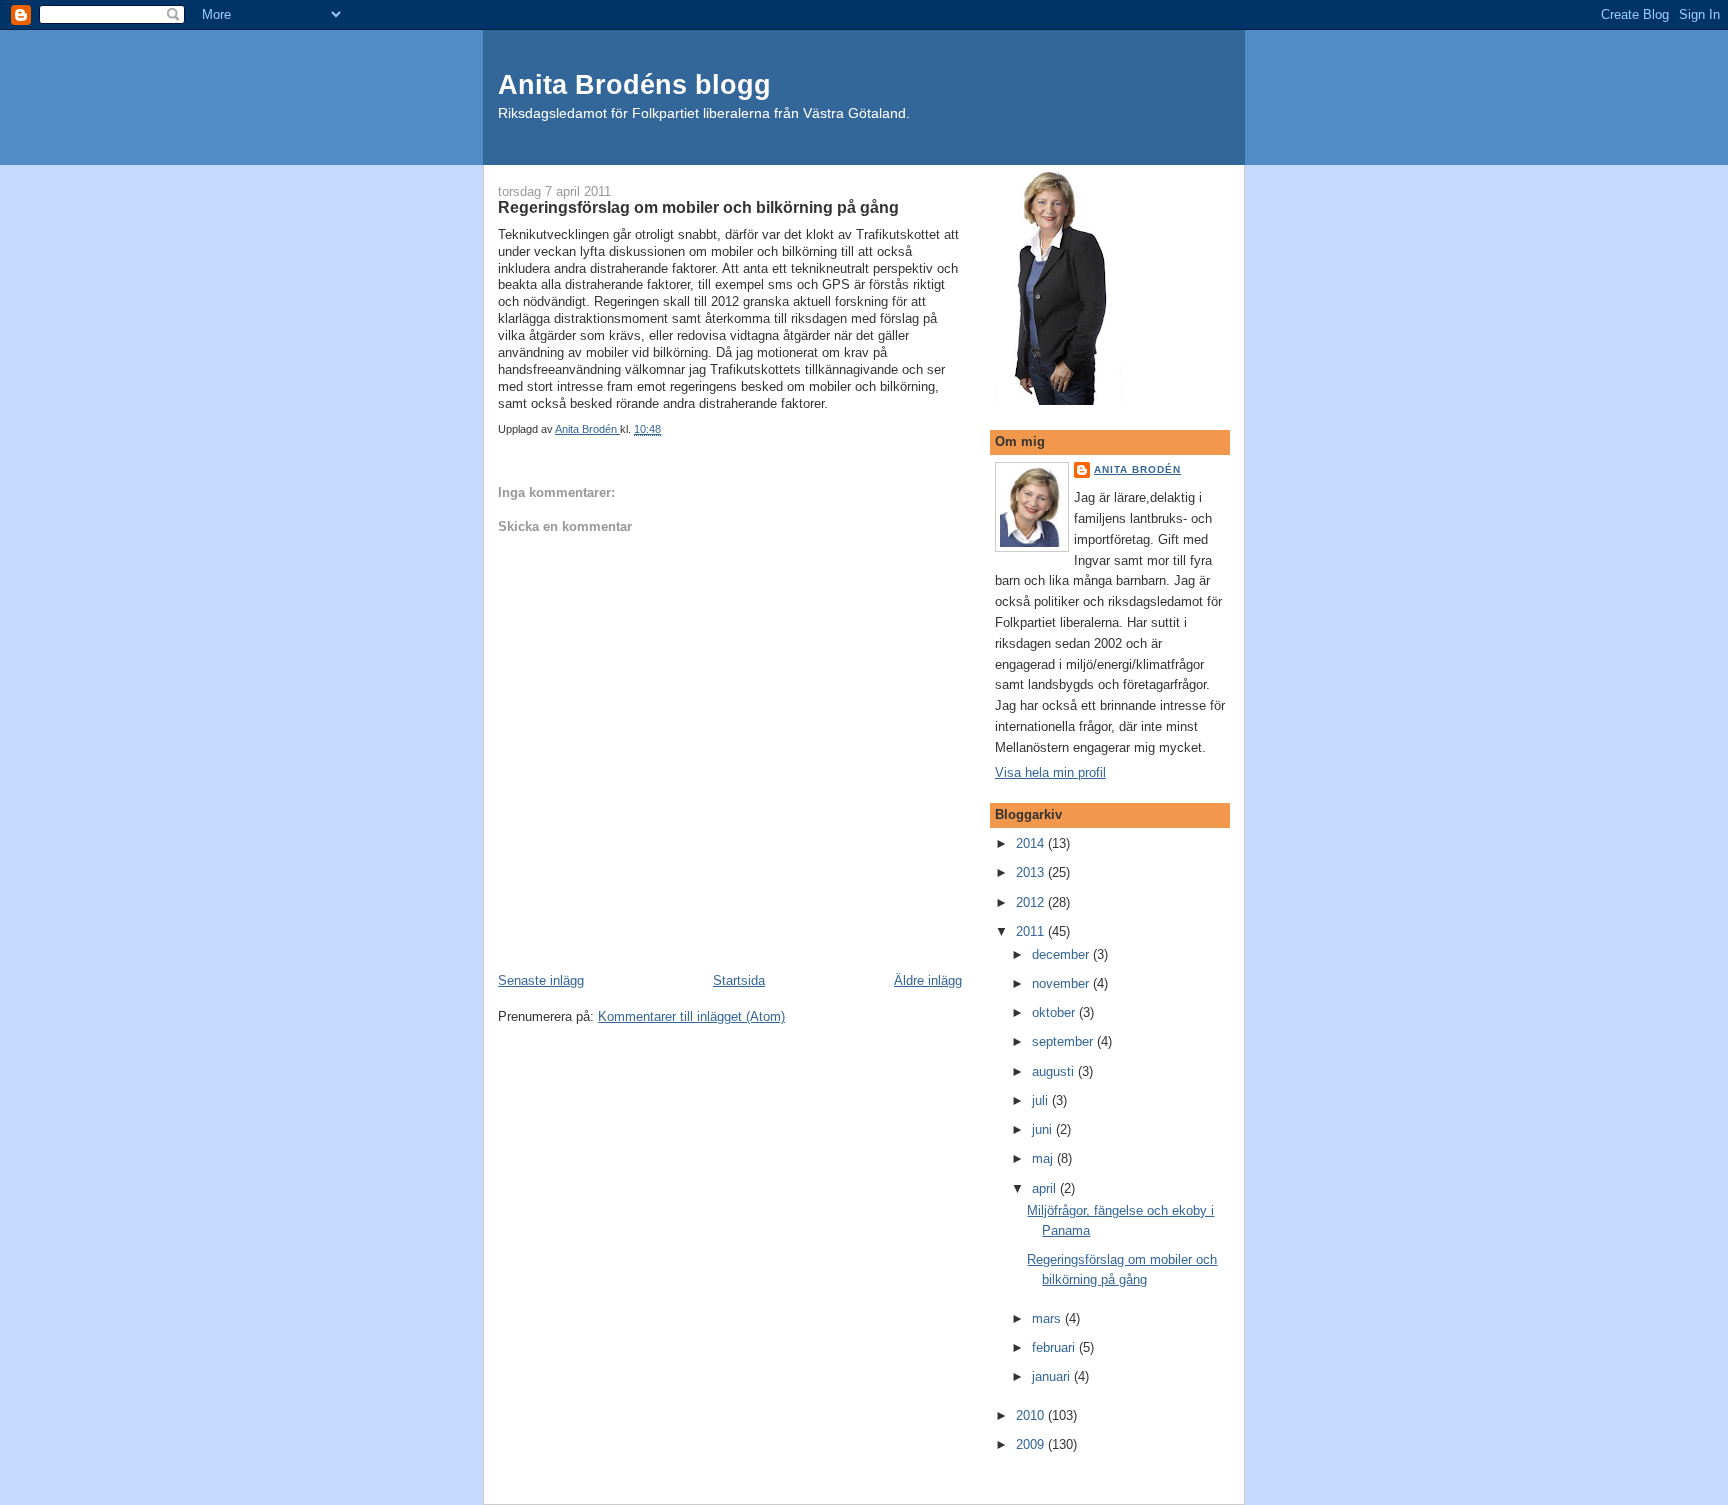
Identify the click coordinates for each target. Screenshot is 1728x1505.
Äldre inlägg (928, 980)
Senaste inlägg (541, 980)
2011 (1032, 931)
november (1062, 983)
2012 (1032, 902)
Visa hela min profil (1050, 772)
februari (1055, 1347)
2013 (1032, 872)
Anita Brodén (1137, 469)
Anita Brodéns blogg (634, 84)
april (1046, 1188)
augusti (1055, 1071)
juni (1044, 1129)
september (1064, 1041)
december (1062, 954)
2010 (1032, 1415)
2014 (1032, 843)
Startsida (739, 980)
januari (1053, 1376)
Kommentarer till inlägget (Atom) (691, 1016)
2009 (1032, 1444)
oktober (1055, 1012)
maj (1044, 1158)
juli (1042, 1100)
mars (1048, 1318)
